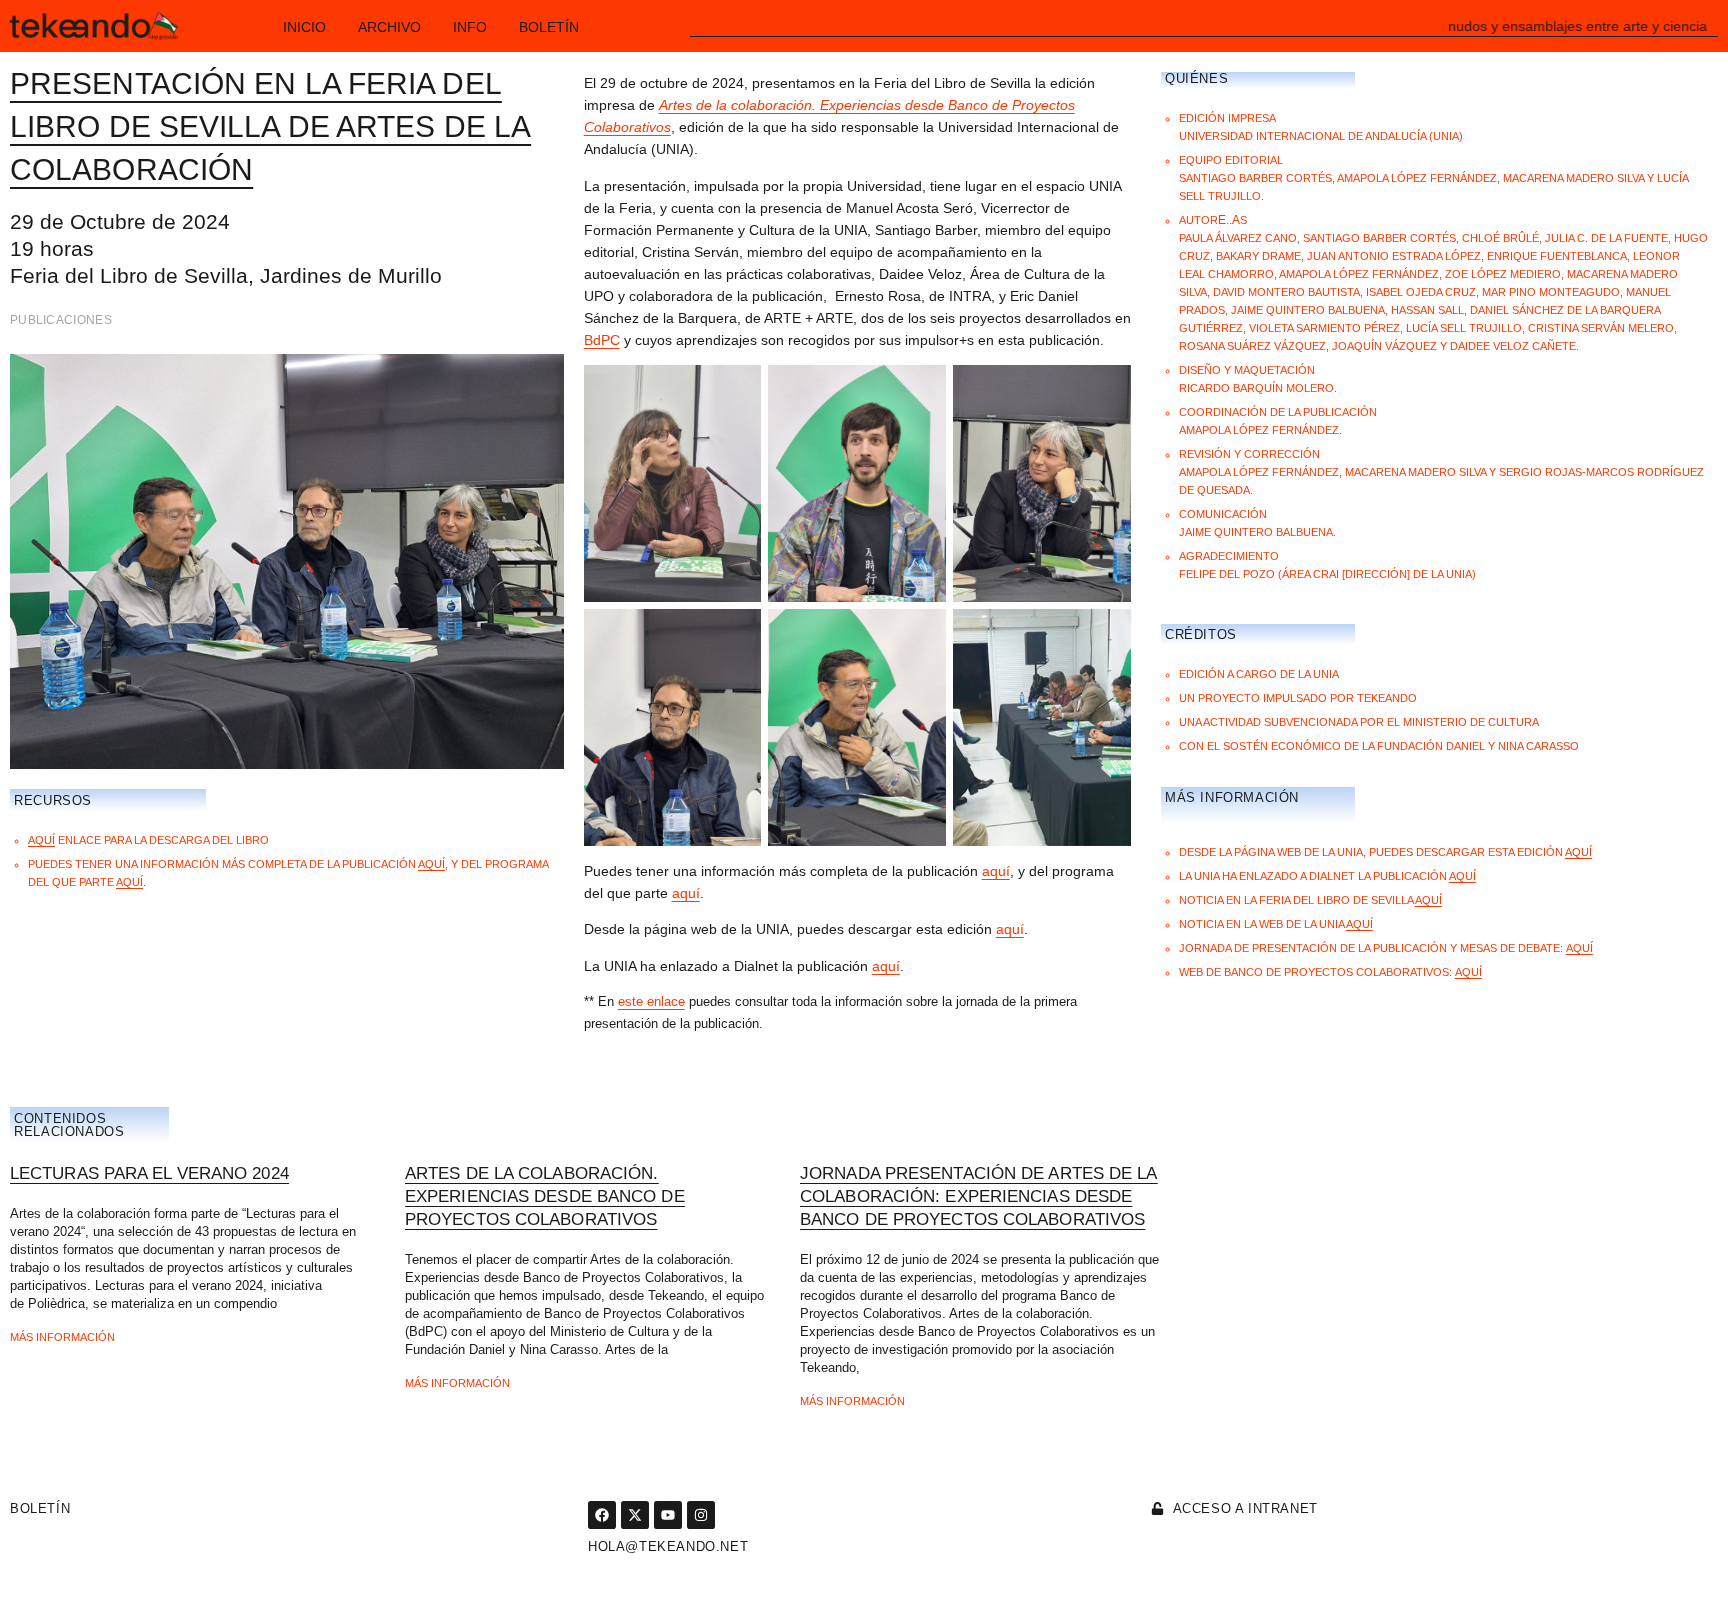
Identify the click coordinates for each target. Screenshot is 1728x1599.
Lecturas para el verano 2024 (149, 1173)
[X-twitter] (635, 1515)
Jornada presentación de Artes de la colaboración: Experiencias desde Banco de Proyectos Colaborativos (979, 1196)
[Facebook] (602, 1515)
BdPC (602, 340)
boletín (549, 27)
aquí (431, 864)
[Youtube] (668, 1515)
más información (62, 1337)
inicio (304, 27)
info (470, 27)
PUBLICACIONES (61, 320)
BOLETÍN (40, 1508)
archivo (389, 27)
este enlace (651, 1001)
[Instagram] (701, 1515)
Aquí (41, 840)
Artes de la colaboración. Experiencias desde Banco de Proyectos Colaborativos (545, 1196)
